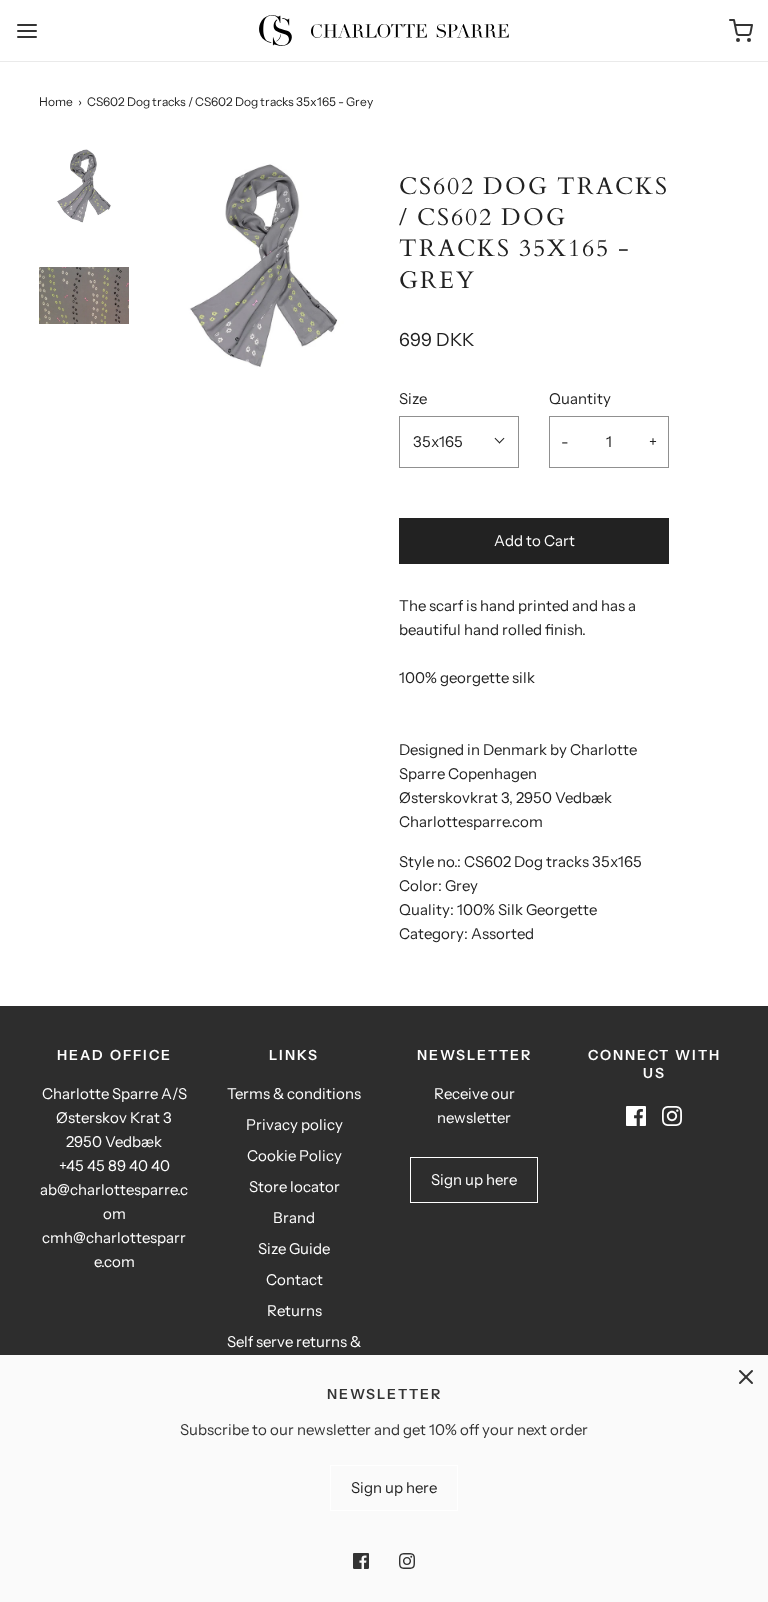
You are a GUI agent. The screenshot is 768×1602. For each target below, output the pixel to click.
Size (413, 398)
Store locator (294, 1186)
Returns (294, 1310)
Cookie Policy (294, 1155)
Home (56, 101)
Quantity (580, 398)
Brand (294, 1217)
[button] (84, 199)
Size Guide (294, 1248)
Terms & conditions (294, 1093)
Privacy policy (294, 1124)
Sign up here (474, 1179)
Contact (294, 1279)
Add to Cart (534, 540)
